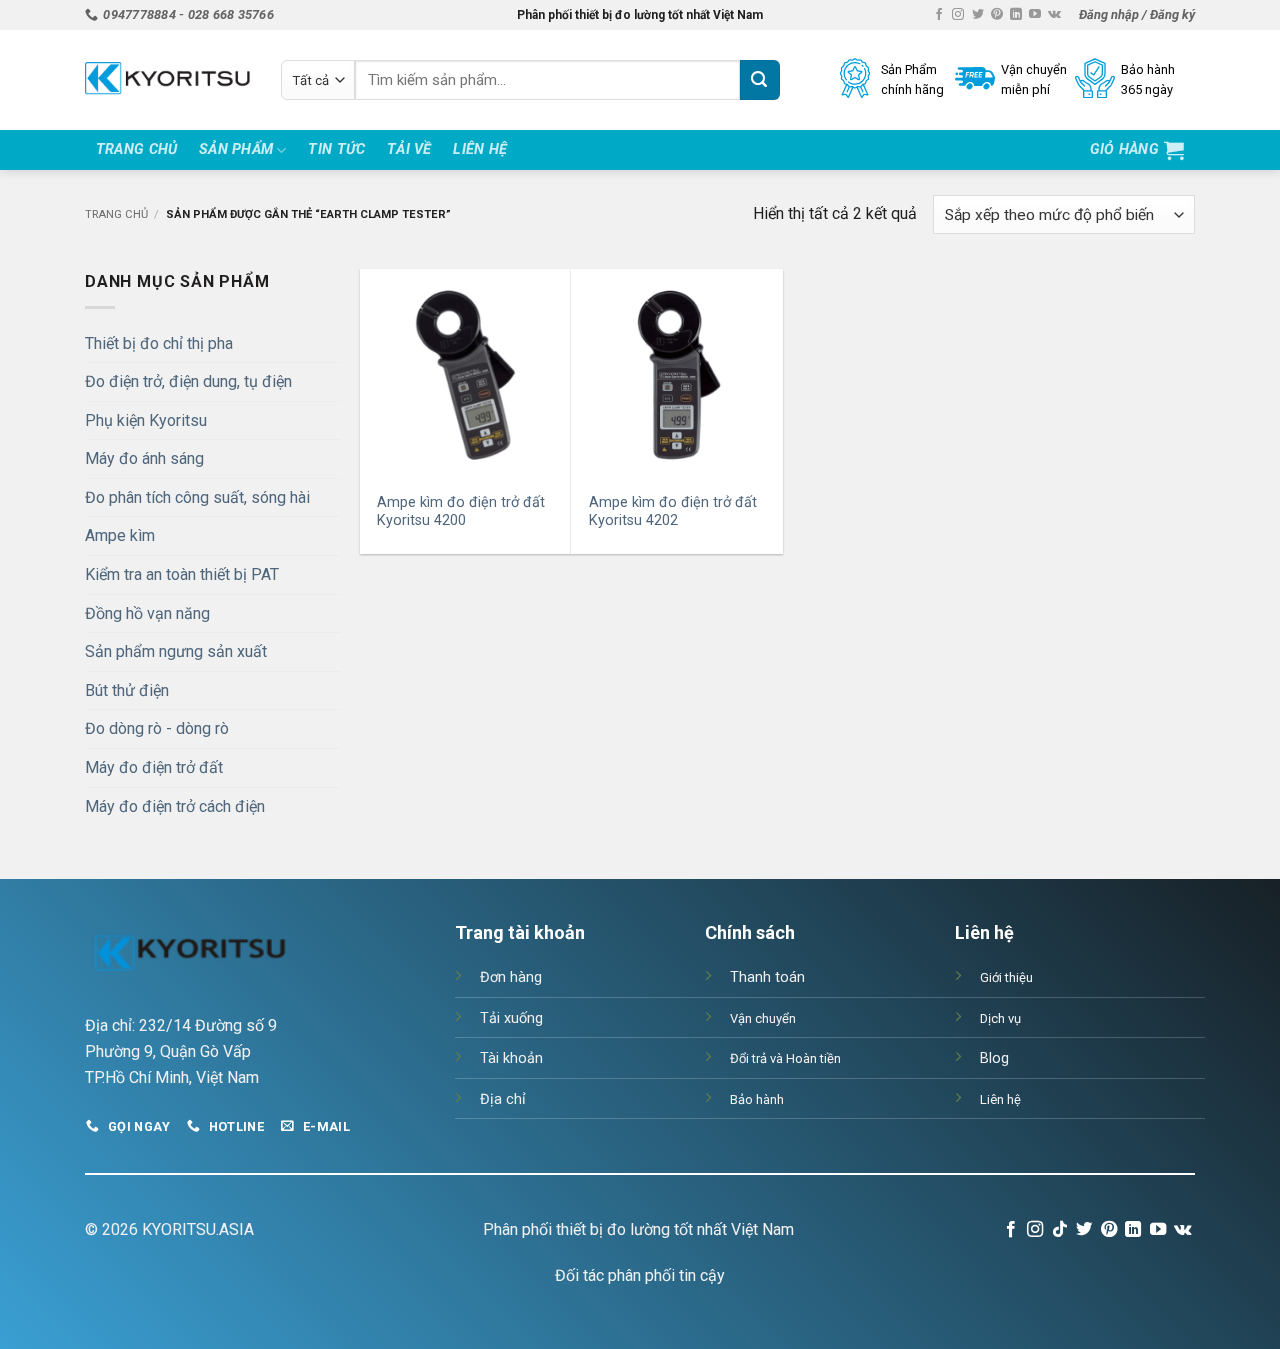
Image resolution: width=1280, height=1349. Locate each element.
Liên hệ (480, 149)
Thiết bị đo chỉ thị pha (159, 343)
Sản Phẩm (236, 149)
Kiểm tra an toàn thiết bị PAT (182, 574)
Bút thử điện (127, 690)
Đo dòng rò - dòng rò (157, 728)
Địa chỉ (503, 1099)
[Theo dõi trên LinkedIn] (1016, 15)
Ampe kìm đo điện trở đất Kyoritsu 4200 (461, 512)
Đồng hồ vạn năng (147, 613)
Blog (994, 1058)
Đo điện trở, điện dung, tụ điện (188, 381)
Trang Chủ (137, 149)
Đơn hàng (511, 977)
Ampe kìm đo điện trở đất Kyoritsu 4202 (673, 512)
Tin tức (336, 149)
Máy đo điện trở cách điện (175, 806)
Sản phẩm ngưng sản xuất (176, 651)
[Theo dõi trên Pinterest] (997, 15)
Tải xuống (511, 1018)
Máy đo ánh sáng (144, 458)
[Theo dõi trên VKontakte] (1054, 15)
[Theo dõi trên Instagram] (958, 15)
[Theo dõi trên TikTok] (1060, 1230)
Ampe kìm (120, 535)
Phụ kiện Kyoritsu (146, 420)
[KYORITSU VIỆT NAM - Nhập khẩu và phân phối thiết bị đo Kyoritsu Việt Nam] (168, 80)
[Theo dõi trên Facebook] (939, 15)
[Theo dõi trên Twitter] (978, 15)
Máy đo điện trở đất (154, 767)
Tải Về (409, 149)
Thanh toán (767, 977)
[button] (1137, 15)
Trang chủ (116, 214)
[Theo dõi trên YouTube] (1035, 15)
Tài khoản (511, 1058)
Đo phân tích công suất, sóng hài (197, 497)
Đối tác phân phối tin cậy (640, 1275)
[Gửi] (760, 80)
